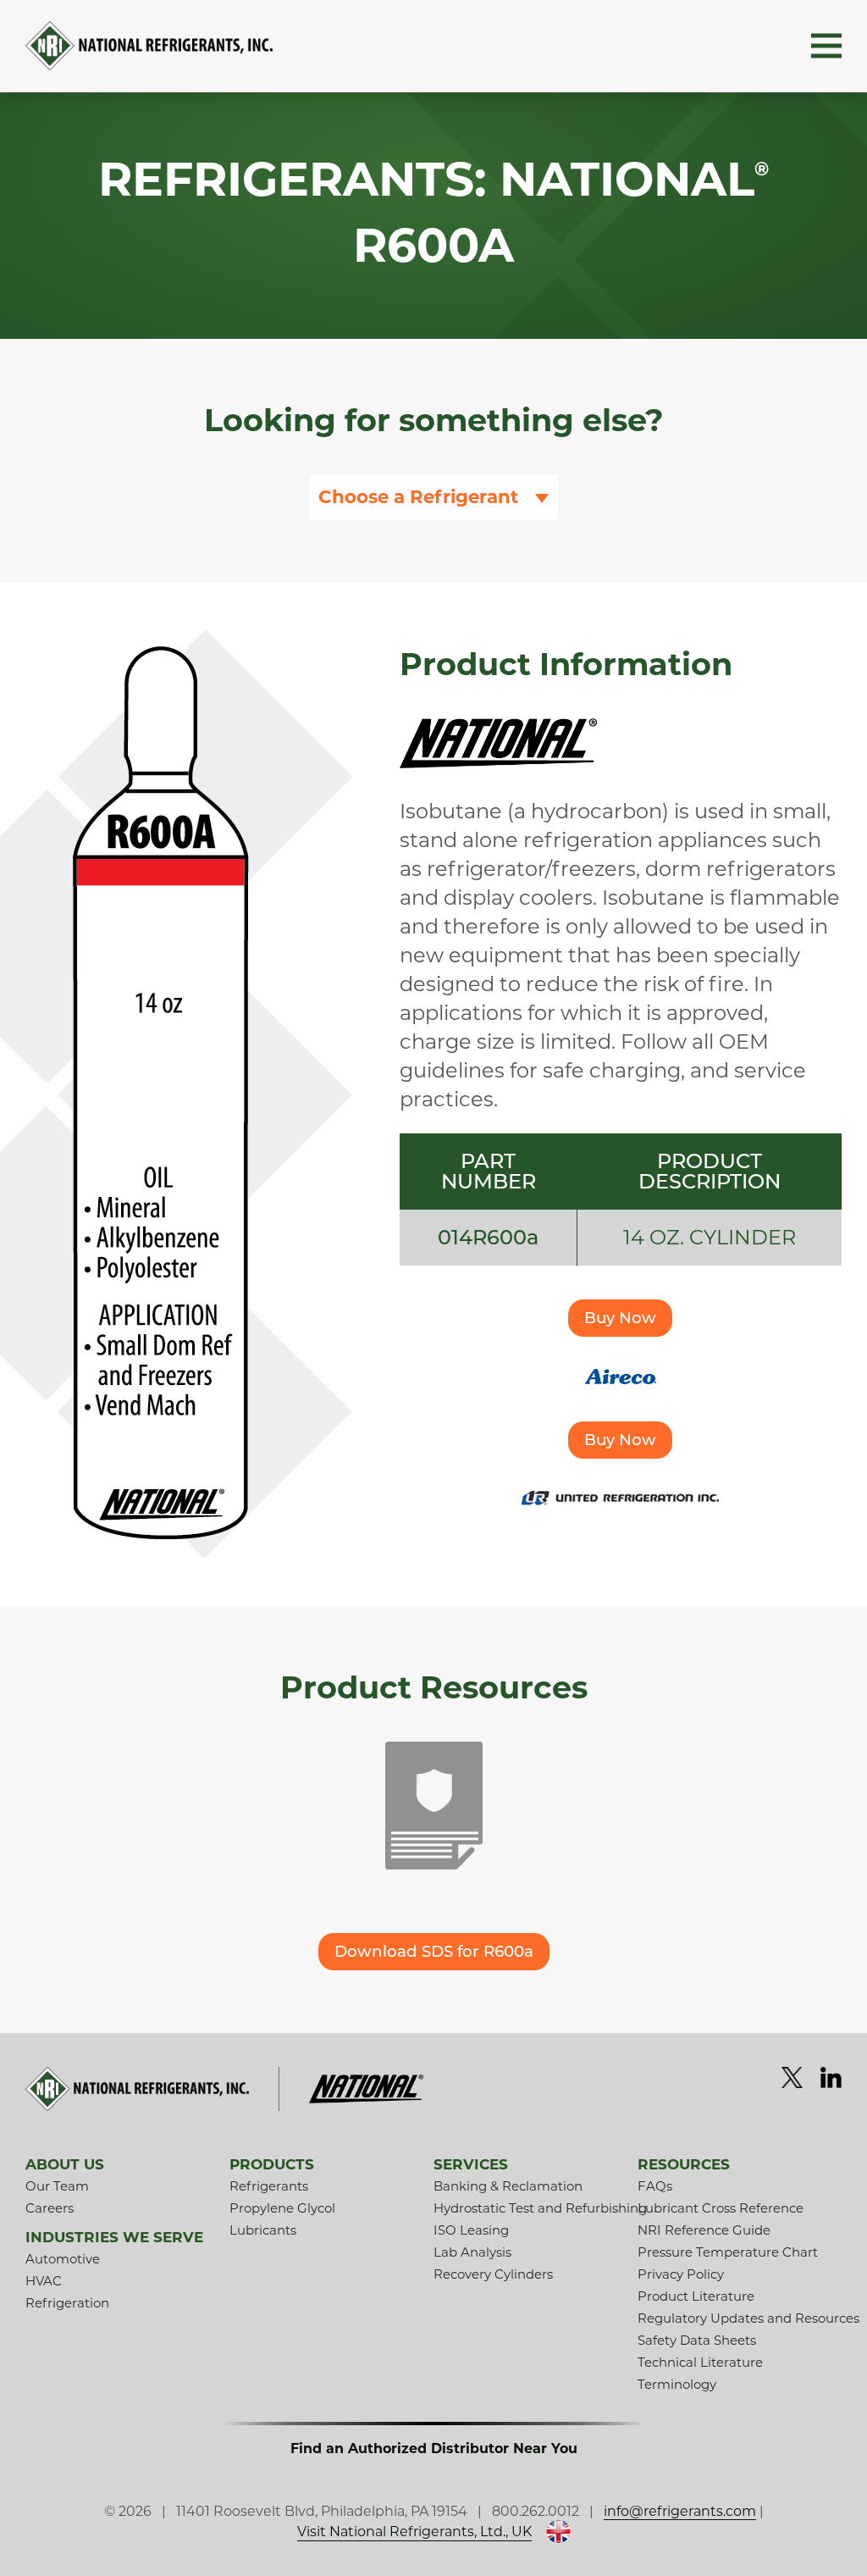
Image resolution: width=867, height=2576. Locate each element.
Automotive (63, 2259)
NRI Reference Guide (704, 2230)
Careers (50, 2208)
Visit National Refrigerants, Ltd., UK (414, 2532)
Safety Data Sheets (697, 2340)
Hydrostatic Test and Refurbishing (540, 2208)
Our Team (57, 2186)
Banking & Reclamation (508, 2186)
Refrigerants (269, 2186)
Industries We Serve (114, 2237)
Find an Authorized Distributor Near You (434, 2449)
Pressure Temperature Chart (728, 2252)
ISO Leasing (471, 2230)
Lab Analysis (472, 2252)
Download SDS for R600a (434, 1951)
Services (471, 2164)
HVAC (44, 2281)
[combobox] (433, 497)
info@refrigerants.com (680, 2511)
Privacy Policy (681, 2274)
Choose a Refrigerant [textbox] (418, 497)
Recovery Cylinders (493, 2274)
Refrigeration (67, 2303)
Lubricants (263, 2230)
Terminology (677, 2384)
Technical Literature (700, 2362)
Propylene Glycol (282, 2208)
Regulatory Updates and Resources (748, 2318)
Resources (684, 2164)
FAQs (655, 2186)
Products (272, 2164)
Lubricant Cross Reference (721, 2208)
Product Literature (696, 2296)
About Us (65, 2164)
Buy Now (620, 1318)
